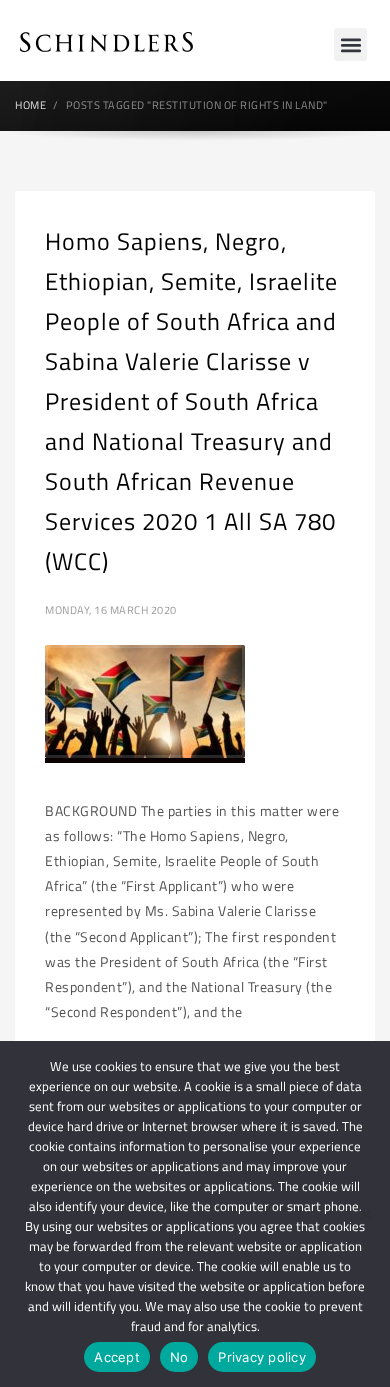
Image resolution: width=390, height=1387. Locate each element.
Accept (117, 1357)
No (179, 1357)
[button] (350, 44)
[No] (365, 1214)
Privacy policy (262, 1357)
